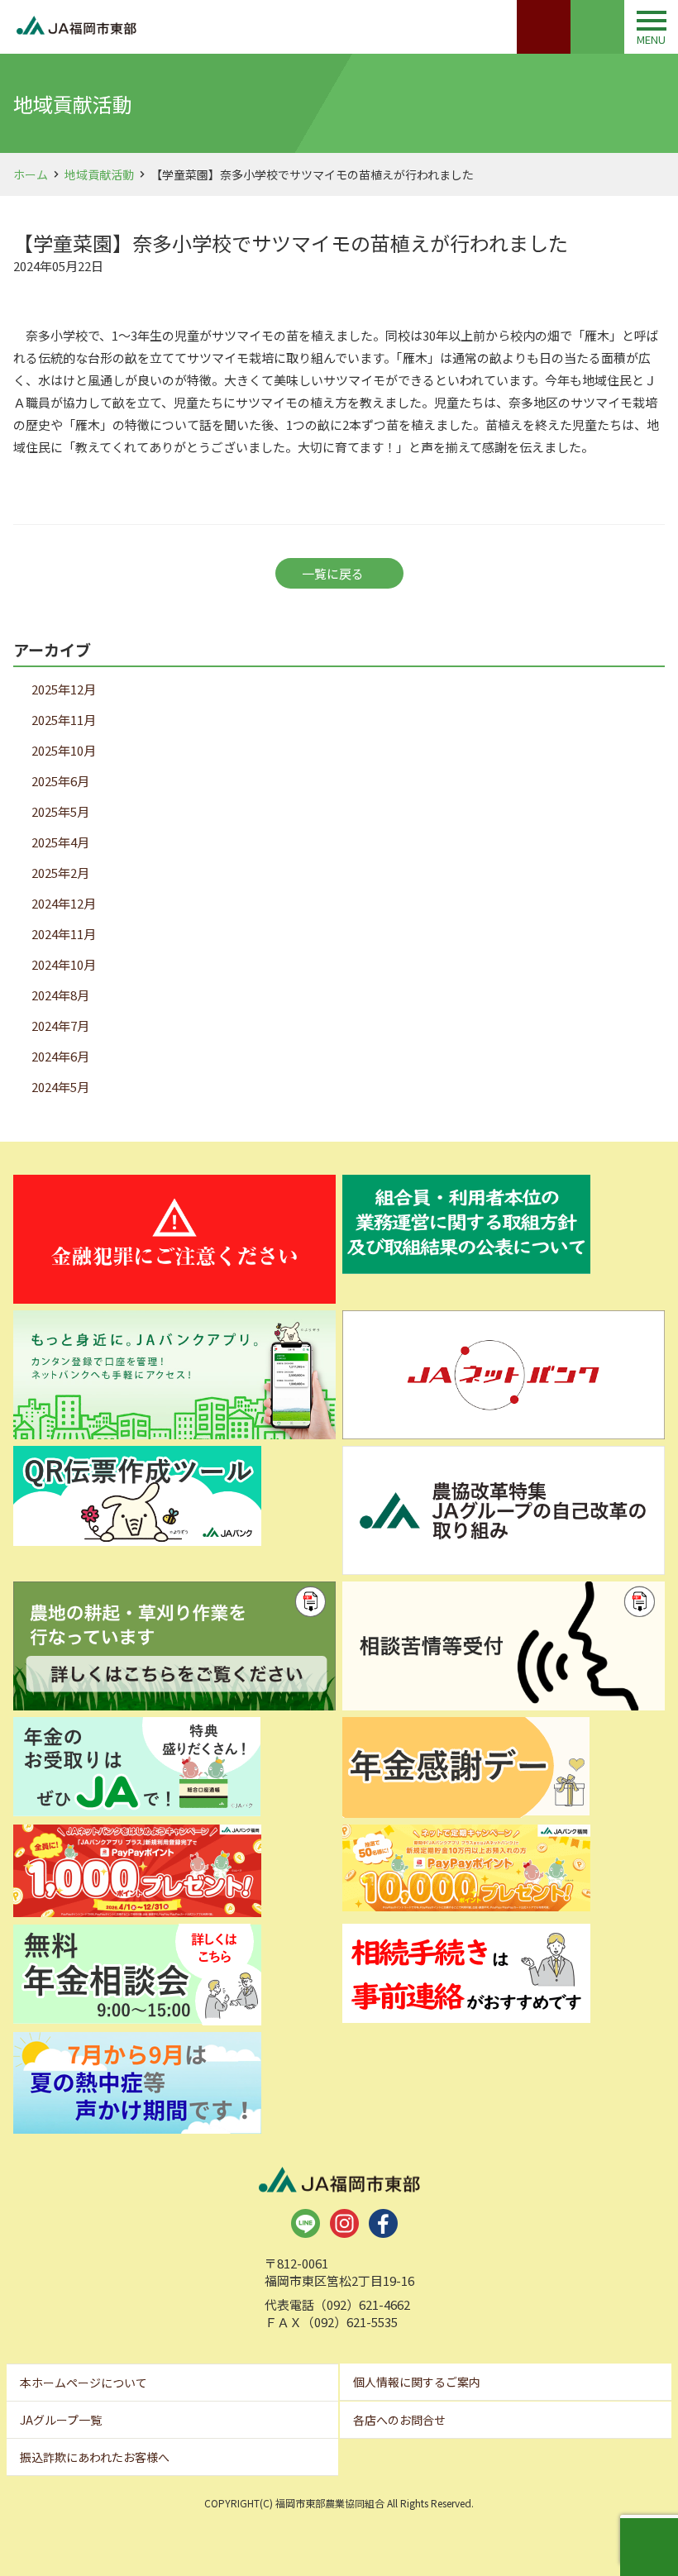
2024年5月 (60, 1087)
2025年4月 (60, 842)
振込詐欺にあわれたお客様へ (95, 2457)
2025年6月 (60, 781)
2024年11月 (64, 934)
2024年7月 (60, 1026)
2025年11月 (64, 720)
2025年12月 (64, 689)
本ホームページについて (84, 2383)
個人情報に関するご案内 (417, 2382)
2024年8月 (60, 995)
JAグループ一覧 (61, 2420)
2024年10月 (64, 964)
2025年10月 (64, 750)
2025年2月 (60, 873)
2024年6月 (60, 1056)
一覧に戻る (333, 573)
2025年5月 (60, 811)
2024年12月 (64, 903)
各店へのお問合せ (399, 2420)
